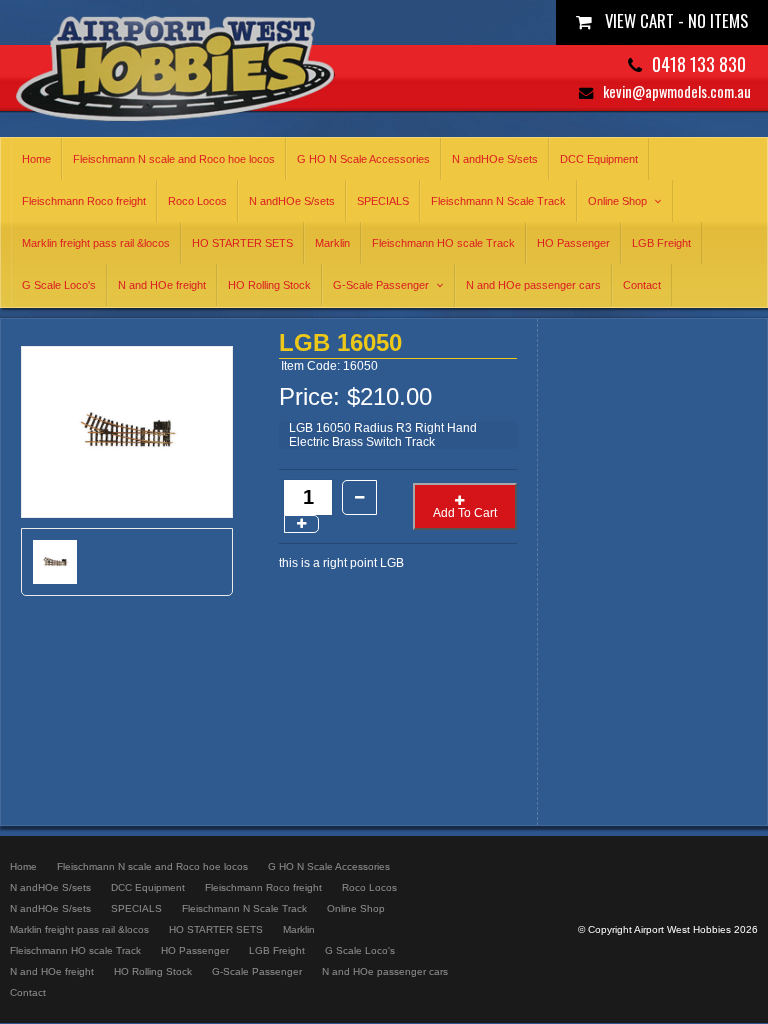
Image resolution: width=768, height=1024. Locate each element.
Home (36, 159)
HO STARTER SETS (242, 243)
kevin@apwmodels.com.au (677, 91)
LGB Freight (661, 243)
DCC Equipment (599, 159)
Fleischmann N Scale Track (498, 201)
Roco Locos (197, 201)
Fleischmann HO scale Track (443, 243)
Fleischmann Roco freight (84, 201)
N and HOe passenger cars (533, 285)
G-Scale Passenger (381, 285)
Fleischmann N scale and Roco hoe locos (174, 159)
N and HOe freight (162, 285)
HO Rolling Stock (269, 285)
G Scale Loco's (59, 285)
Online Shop (617, 201)
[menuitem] (23, 866)
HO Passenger (573, 243)
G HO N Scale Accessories (363, 159)
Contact (642, 285)
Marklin (332, 243)
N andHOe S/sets (495, 159)
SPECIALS (383, 201)
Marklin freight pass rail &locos (96, 243)
